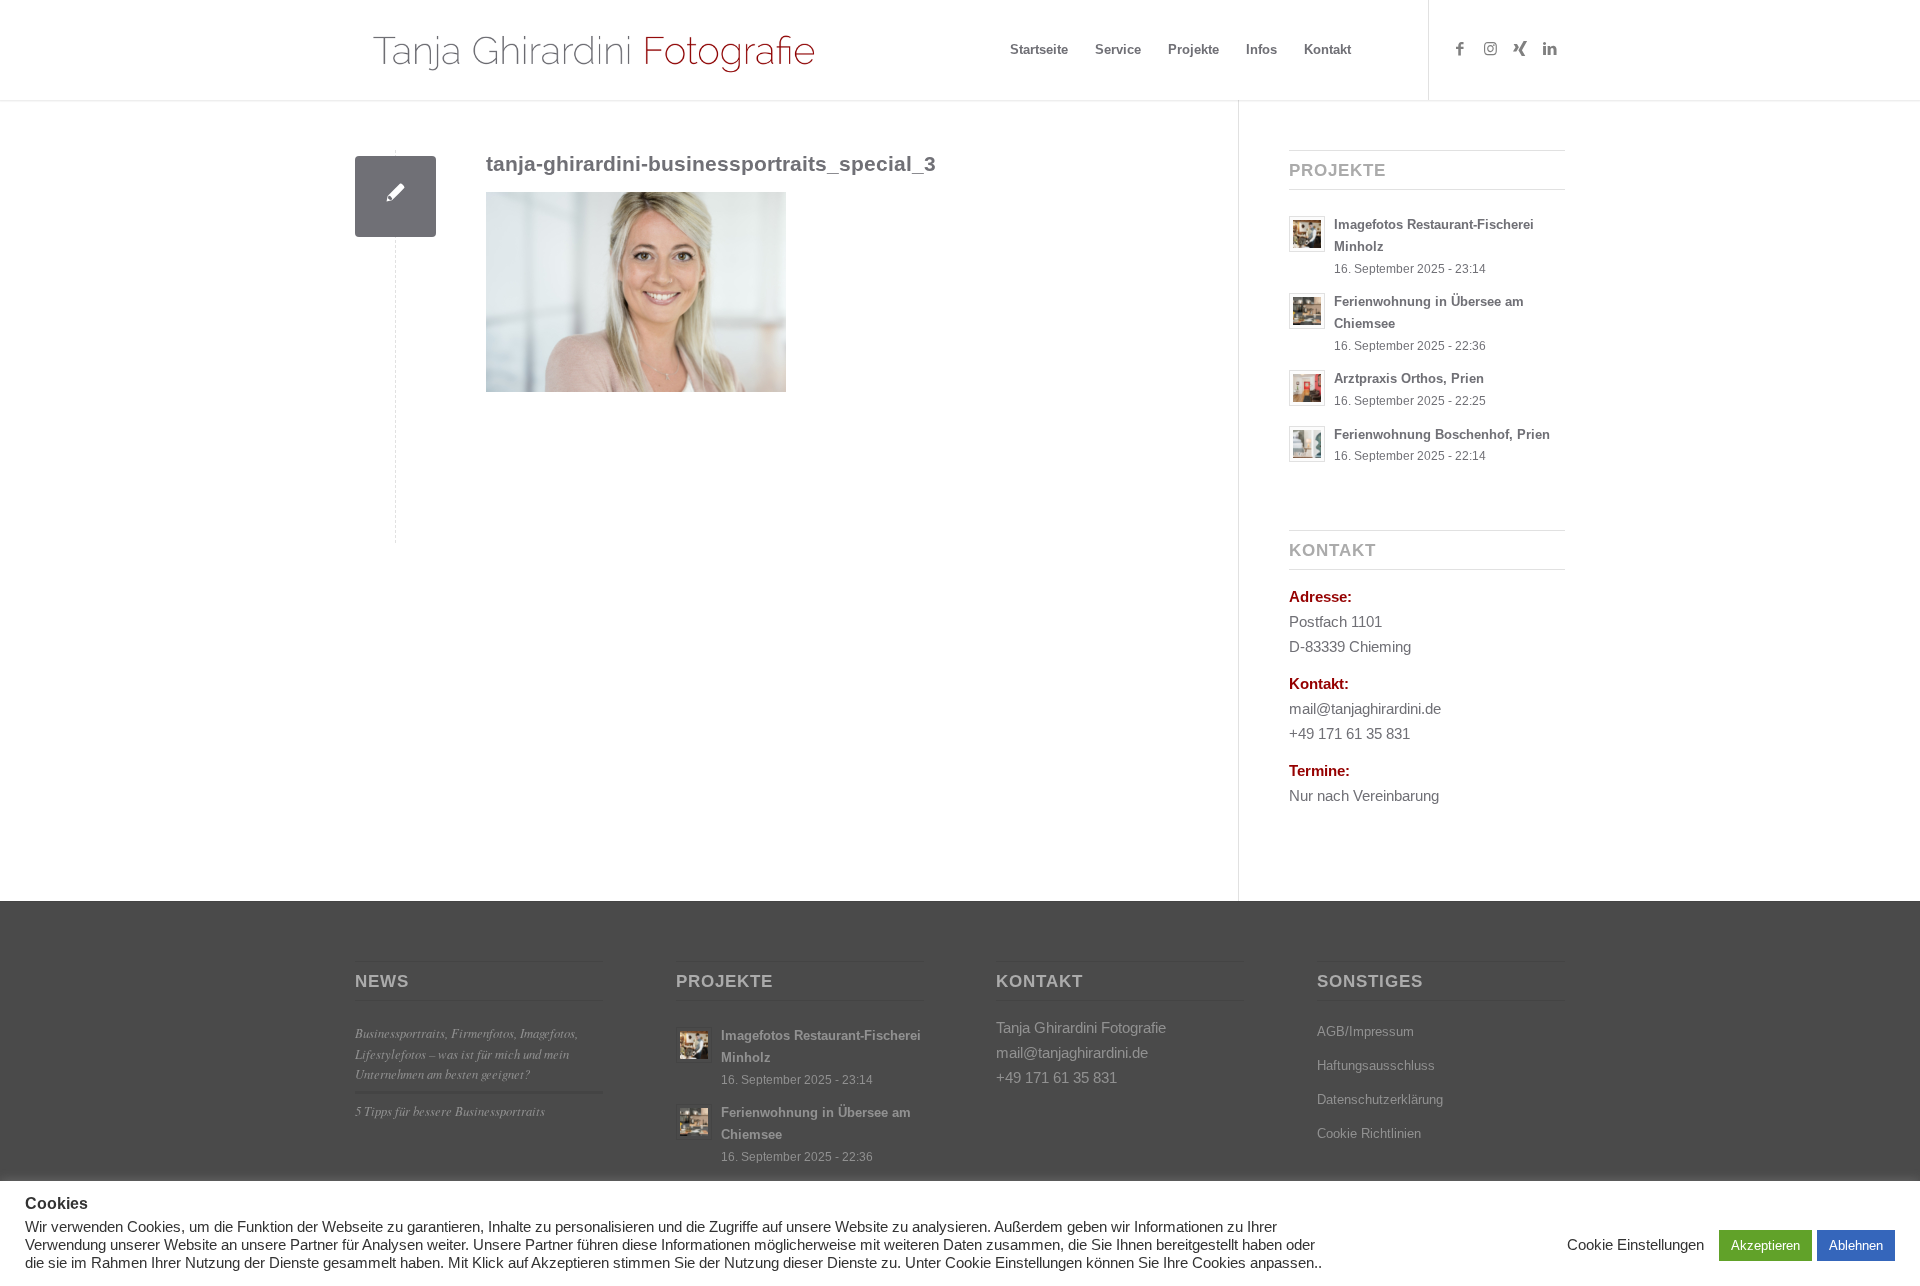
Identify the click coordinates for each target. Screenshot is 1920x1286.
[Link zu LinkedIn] (1550, 49)
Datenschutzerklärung (1380, 1099)
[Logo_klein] (592, 50)
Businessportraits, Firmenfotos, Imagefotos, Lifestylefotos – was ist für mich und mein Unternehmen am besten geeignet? (466, 1052)
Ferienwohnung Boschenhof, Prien (1442, 434)
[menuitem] (1039, 50)
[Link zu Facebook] (1460, 49)
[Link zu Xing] (1520, 49)
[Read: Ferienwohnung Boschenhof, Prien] (1307, 444)
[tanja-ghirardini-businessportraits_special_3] (395, 196)
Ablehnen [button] (1856, 1245)
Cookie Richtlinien (1369, 1133)
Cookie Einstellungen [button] (1635, 1245)
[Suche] (1383, 50)
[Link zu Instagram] (1490, 49)
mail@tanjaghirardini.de (1072, 1052)
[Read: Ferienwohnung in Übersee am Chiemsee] (1307, 311)
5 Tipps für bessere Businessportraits (450, 1110)
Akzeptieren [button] (1765, 1245)
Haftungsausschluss (1376, 1065)
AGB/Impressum (1365, 1031)
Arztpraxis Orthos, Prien (1409, 378)
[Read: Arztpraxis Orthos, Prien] (1307, 388)
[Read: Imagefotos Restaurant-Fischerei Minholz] (1307, 234)
